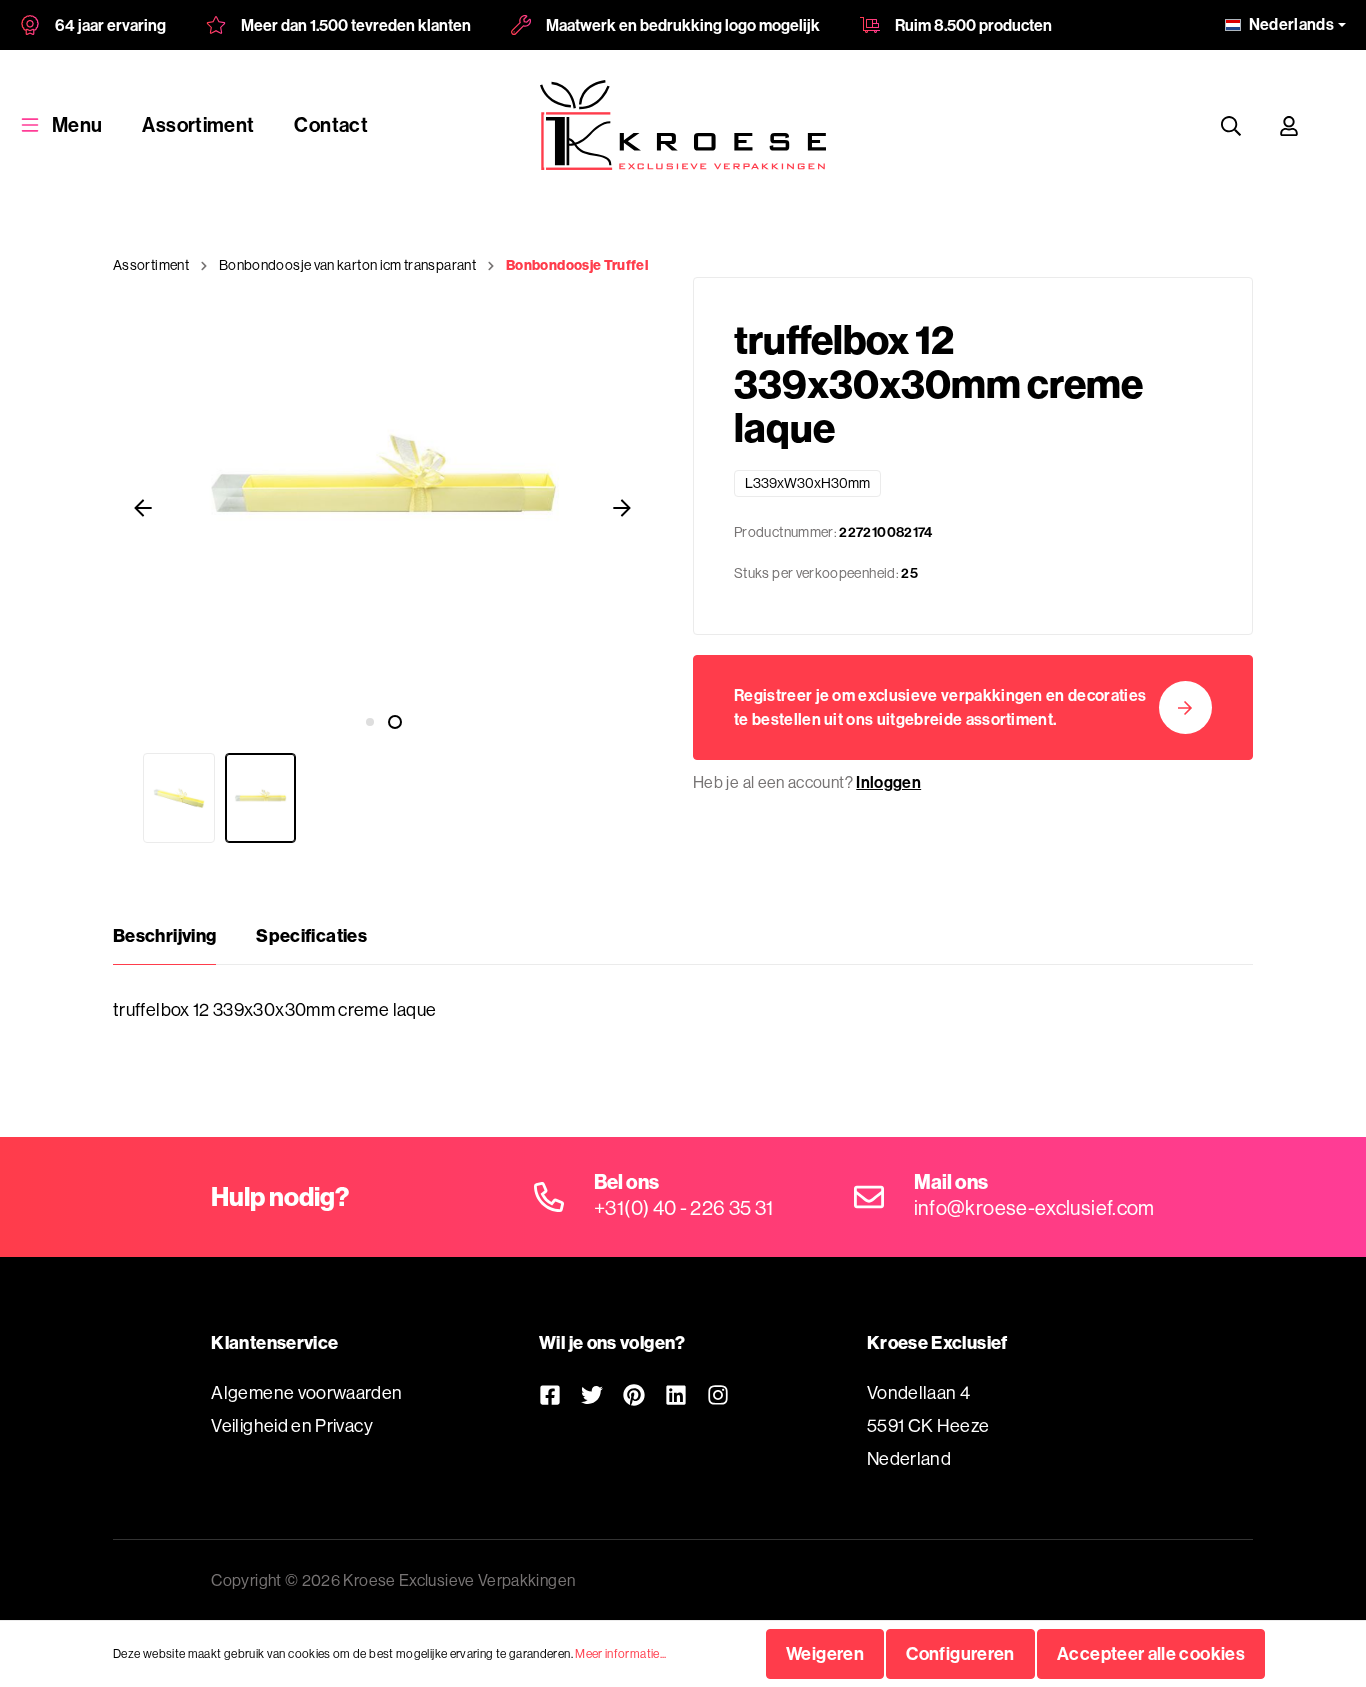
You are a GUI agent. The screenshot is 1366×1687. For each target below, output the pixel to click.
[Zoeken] (1231, 125)
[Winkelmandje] (1337, 125)
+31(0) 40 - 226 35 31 (684, 1207)
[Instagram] (718, 1394)
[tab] (164, 936)
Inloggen (888, 782)
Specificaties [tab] (311, 935)
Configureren (960, 1653)
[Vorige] (143, 507)
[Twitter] (592, 1394)
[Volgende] (622, 507)
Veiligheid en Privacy (292, 1425)
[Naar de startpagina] (682, 125)
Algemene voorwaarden (306, 1392)
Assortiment (198, 124)
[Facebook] (550, 1394)
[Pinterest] (634, 1394)
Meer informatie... (620, 1653)
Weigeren (825, 1653)
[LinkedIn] (676, 1394)
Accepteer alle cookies (1151, 1653)
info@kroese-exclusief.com (1034, 1207)
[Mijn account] (1289, 125)
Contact (331, 124)
